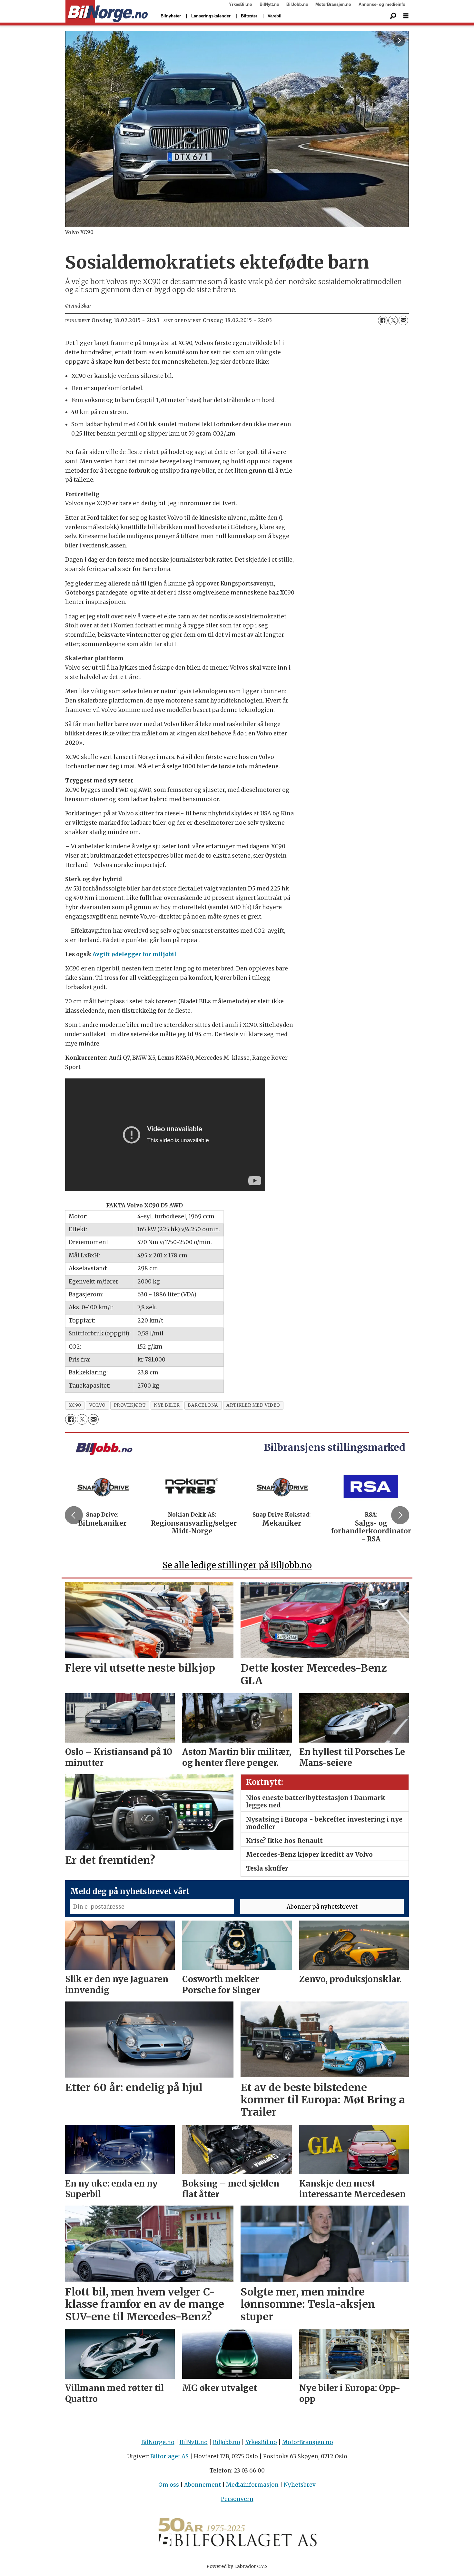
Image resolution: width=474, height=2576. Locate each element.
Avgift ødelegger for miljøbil (134, 954)
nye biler (167, 1405)
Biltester (249, 16)
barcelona (203, 1405)
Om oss (169, 2485)
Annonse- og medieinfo (382, 4)
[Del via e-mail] (403, 320)
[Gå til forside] (107, 12)
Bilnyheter (171, 16)
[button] (74, 1515)
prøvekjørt (130, 1405)
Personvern (237, 2499)
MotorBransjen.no (333, 4)
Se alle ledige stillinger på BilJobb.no (237, 1565)
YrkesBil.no (241, 4)
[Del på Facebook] (383, 320)
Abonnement (202, 2485)
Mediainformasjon (252, 2485)
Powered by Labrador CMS (237, 2566)
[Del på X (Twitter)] (393, 320)
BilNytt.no (269, 4)
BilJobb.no (297, 4)
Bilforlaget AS (169, 2456)
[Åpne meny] (406, 16)
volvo (98, 1405)
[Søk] (393, 16)
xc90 (75, 1405)
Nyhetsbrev (300, 2485)
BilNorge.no (158, 2442)
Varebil (275, 16)
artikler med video (253, 1405)
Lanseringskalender (211, 16)
